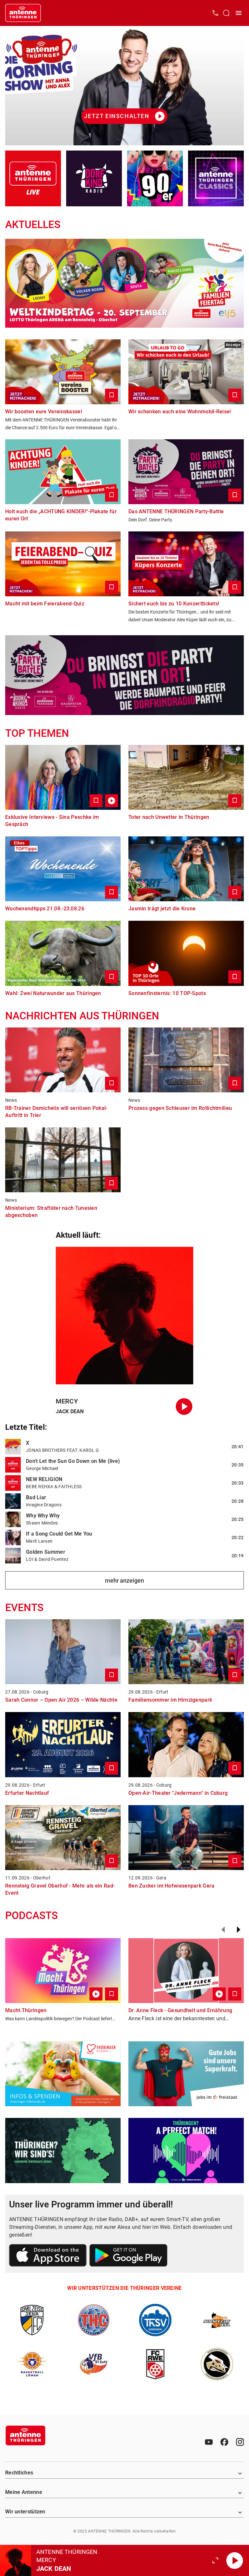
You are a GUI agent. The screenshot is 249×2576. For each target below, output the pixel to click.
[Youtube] (209, 2442)
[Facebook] (224, 2442)
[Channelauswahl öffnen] (226, 13)
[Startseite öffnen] (23, 13)
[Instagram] (240, 2442)
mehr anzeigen (124, 1580)
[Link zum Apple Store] (48, 2256)
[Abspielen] (235, 2560)
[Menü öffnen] (239, 13)
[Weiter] (239, 1930)
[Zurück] (223, 1930)
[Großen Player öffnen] (215, 2560)
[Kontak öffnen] (215, 13)
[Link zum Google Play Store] (128, 2256)
